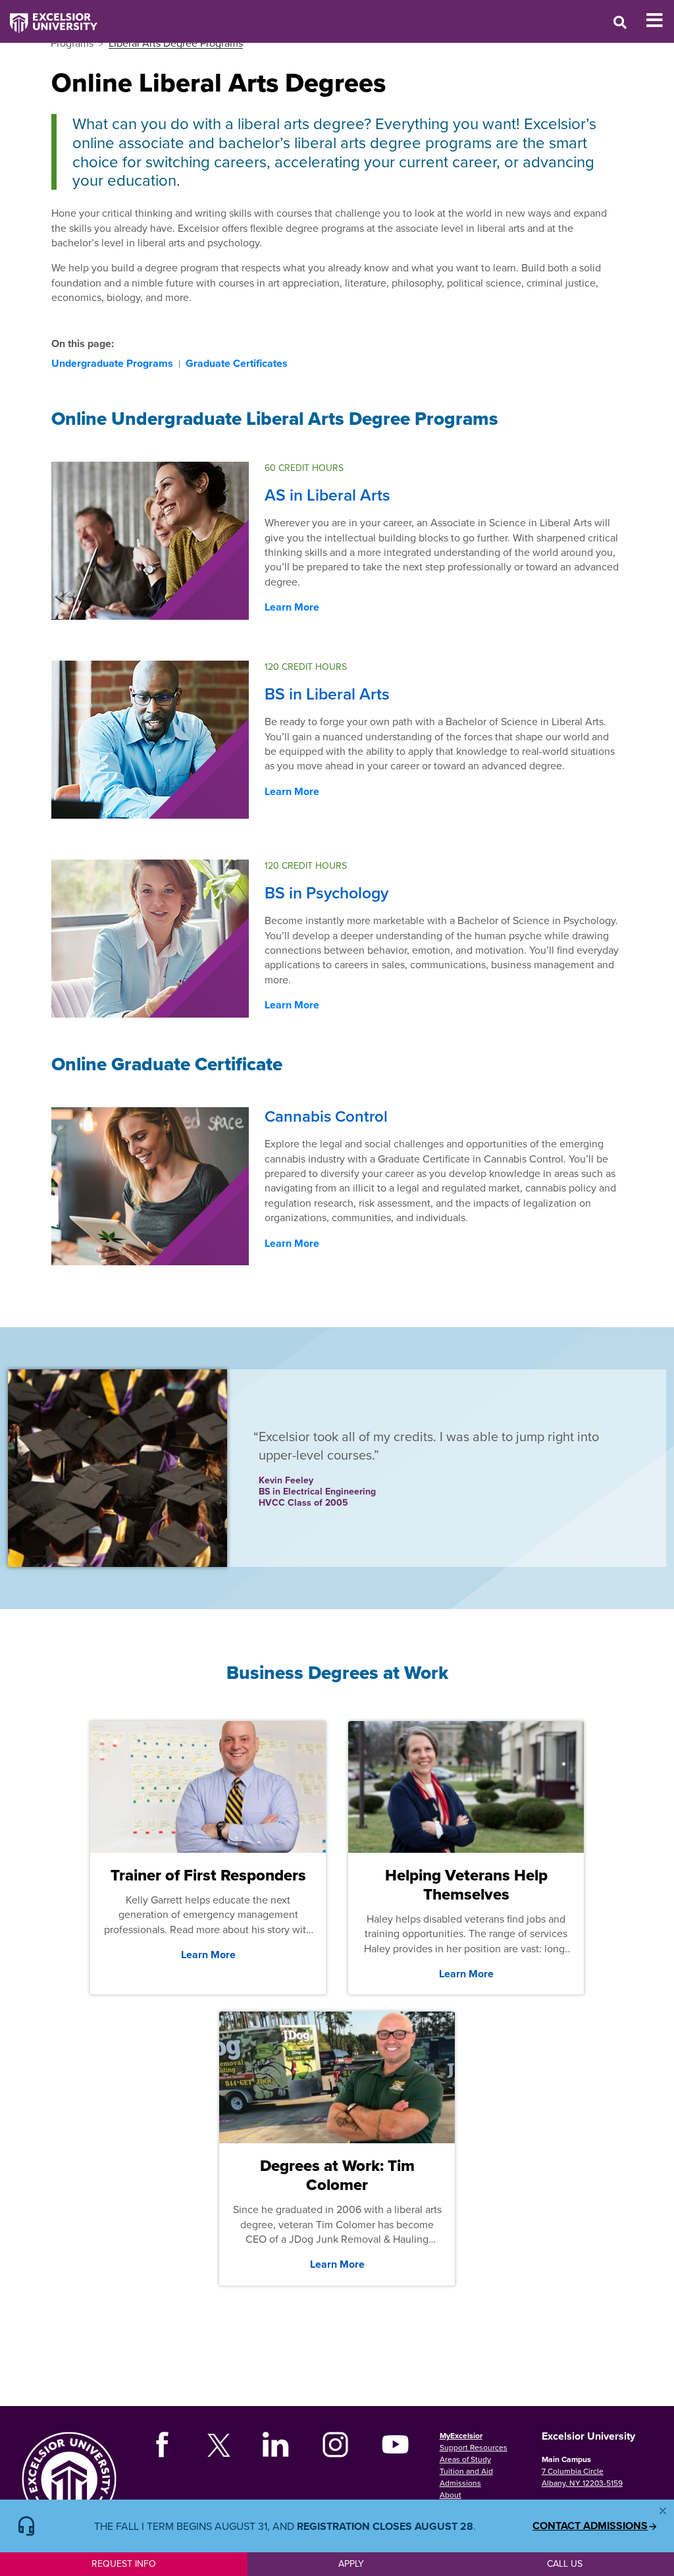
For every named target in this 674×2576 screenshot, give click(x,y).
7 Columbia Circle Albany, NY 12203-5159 (582, 2477)
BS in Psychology (326, 892)
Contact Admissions (590, 2526)
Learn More (208, 1955)
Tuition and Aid (466, 2471)
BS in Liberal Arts (327, 694)
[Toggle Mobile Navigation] (660, 20)
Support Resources (474, 2447)
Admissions (460, 2483)
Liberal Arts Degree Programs (176, 43)
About (451, 2495)
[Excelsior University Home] (49, 16)
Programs (72, 43)
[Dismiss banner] (663, 2511)
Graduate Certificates (237, 364)
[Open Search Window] (620, 22)
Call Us (565, 2563)
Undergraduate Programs (112, 364)
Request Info (124, 2563)
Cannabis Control (326, 1116)
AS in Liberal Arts (327, 495)
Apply (351, 2563)
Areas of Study (465, 2459)
